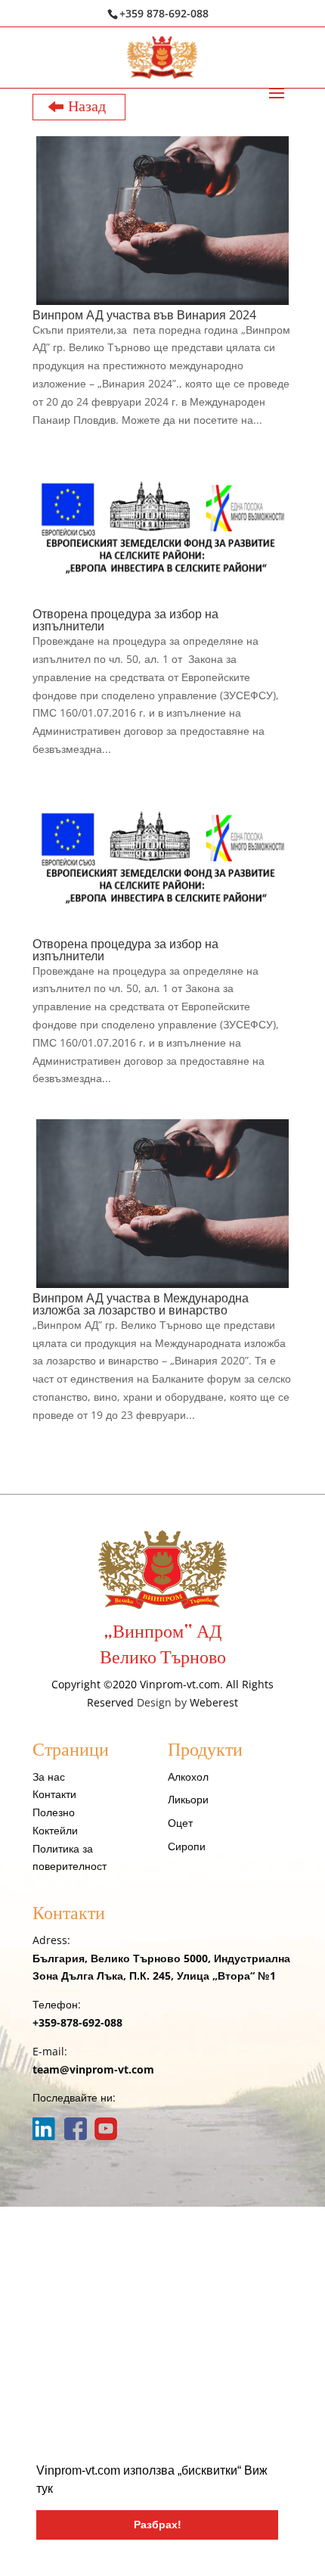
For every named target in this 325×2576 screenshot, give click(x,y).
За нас (49, 1776)
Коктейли (55, 1830)
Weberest (214, 1702)
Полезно (54, 1812)
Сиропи (187, 1846)
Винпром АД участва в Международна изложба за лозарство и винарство (141, 1304)
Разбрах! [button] (158, 2525)
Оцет (180, 1823)
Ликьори (188, 1799)
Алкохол (188, 1776)
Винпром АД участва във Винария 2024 (144, 315)
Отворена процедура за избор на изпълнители (125, 620)
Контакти (54, 1794)
